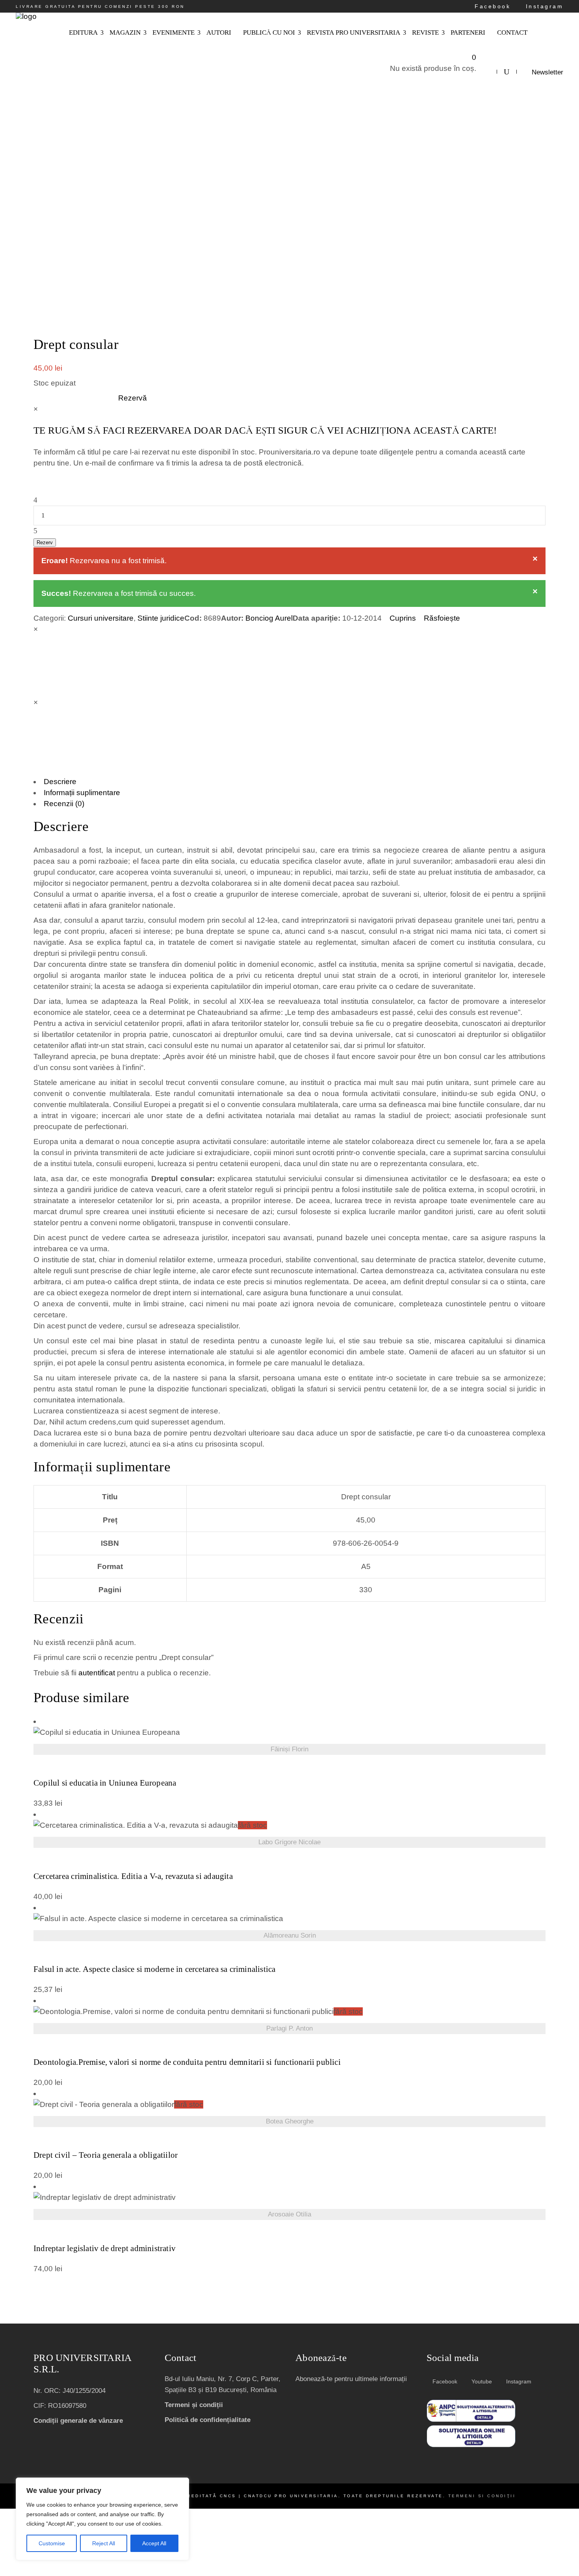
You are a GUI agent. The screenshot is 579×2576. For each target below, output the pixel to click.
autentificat (97, 1673)
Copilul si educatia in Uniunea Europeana (105, 1783)
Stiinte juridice (161, 618)
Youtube (481, 2381)
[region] (102, 2519)
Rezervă (133, 398)
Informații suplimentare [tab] (82, 793)
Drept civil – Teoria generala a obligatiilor (106, 2155)
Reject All (104, 2543)
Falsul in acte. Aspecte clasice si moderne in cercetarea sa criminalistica (155, 1969)
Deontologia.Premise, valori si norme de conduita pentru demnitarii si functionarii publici (187, 2062)
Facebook (491, 6)
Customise (52, 2543)
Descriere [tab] (60, 782)
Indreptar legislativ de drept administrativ (105, 2249)
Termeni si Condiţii (482, 2496)
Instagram (543, 6)
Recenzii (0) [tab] (64, 804)
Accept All (154, 2543)
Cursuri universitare (101, 618)
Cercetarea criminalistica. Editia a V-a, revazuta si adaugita (133, 1876)
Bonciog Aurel (269, 618)
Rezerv (45, 542)
